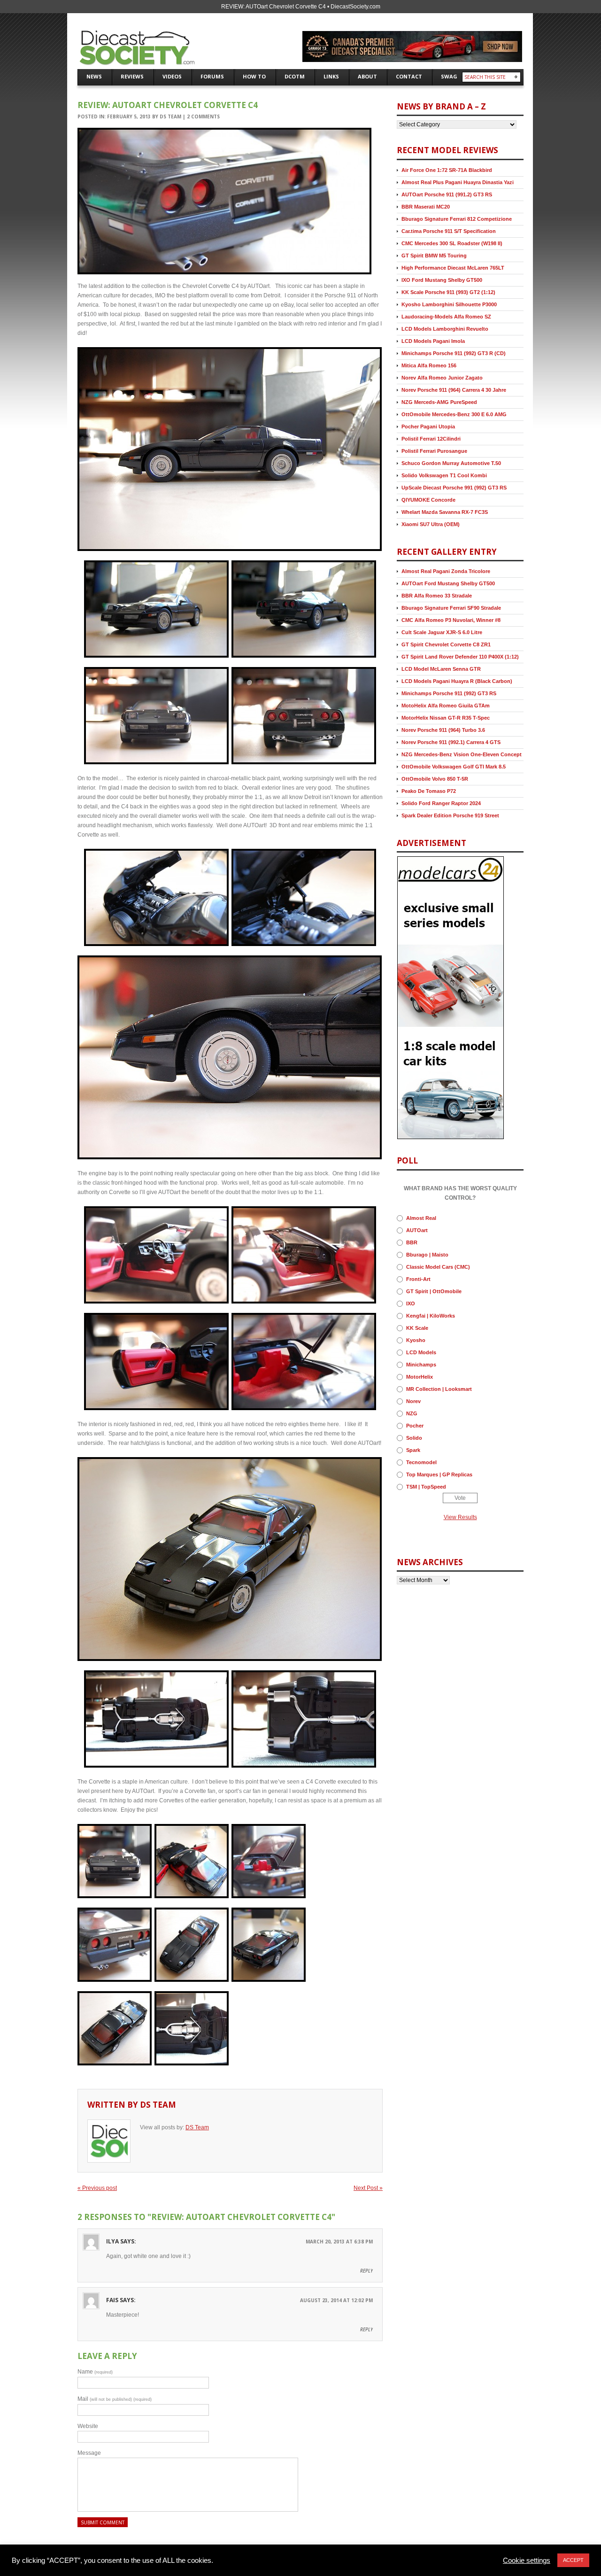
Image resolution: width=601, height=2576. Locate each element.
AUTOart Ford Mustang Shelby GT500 (448, 583)
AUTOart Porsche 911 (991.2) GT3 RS (447, 194)
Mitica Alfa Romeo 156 (429, 365)
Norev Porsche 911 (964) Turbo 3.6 (443, 730)
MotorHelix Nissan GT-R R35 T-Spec (446, 718)
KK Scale (417, 1328)
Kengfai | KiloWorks (431, 1316)
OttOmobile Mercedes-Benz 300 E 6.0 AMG (454, 414)
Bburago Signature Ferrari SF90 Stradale (451, 608)
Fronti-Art (418, 1279)
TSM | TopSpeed (426, 1487)
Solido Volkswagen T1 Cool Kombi (444, 475)
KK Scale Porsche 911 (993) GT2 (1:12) (448, 292)
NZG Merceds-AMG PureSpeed (439, 402)
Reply (366, 2271)
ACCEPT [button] (573, 2560)
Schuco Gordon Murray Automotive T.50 (451, 463)
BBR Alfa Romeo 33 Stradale (437, 596)
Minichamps (421, 1365)
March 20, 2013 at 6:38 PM (339, 2242)
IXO (411, 1304)
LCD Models (421, 1352)
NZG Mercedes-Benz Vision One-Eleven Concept (462, 754)
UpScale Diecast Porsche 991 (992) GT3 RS (454, 488)
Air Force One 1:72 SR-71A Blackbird (447, 170)
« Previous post (97, 2188)
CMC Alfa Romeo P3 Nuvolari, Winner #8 (451, 620)
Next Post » (368, 2188)
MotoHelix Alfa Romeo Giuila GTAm (446, 706)
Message (89, 2453)
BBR (412, 1242)
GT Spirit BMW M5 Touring (434, 256)
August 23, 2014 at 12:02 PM (336, 2300)
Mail (115, 2399)
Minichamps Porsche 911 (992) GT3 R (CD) (454, 353)
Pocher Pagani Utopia (428, 427)
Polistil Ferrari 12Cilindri (431, 439)
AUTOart (417, 1230)
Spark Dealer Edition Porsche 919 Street (450, 815)
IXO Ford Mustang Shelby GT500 (442, 280)
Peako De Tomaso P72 (429, 791)
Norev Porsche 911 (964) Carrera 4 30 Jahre (454, 390)
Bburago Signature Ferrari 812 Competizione (457, 219)
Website (88, 2426)
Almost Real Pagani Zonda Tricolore (446, 571)
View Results (460, 1517)
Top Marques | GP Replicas (439, 1474)
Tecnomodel (421, 1462)
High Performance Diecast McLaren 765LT (453, 268)
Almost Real (421, 1218)
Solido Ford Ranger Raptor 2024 (441, 803)
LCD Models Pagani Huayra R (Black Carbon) (457, 681)
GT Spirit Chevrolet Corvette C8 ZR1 (446, 644)
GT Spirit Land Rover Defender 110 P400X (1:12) (460, 657)
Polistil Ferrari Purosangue (434, 451)
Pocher (415, 1426)
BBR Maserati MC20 (426, 207)
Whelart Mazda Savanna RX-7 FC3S (445, 512)
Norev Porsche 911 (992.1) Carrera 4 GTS (451, 742)
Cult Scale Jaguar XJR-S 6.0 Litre (442, 632)
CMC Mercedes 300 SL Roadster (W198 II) (452, 243)
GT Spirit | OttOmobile (434, 1291)
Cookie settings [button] (527, 2560)
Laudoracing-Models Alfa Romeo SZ (446, 317)
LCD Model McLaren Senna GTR (441, 669)
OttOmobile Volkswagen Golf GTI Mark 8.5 (454, 767)
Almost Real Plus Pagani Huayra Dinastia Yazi (458, 182)
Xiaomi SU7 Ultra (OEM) (431, 524)
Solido (414, 1438)
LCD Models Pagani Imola (433, 341)
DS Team (170, 116)
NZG (412, 1413)
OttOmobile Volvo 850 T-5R (435, 779)
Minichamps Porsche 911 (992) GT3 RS (449, 693)
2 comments (203, 116)
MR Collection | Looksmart (439, 1389)
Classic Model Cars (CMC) (438, 1267)
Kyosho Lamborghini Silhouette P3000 (449, 304)
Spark (413, 1450)
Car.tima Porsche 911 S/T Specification (449, 231)
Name (95, 2372)
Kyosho (416, 1340)
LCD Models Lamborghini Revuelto (445, 329)
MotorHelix (420, 1377)
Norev (413, 1401)
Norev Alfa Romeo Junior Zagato (442, 378)
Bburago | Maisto (427, 1255)
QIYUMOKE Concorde (428, 500)
